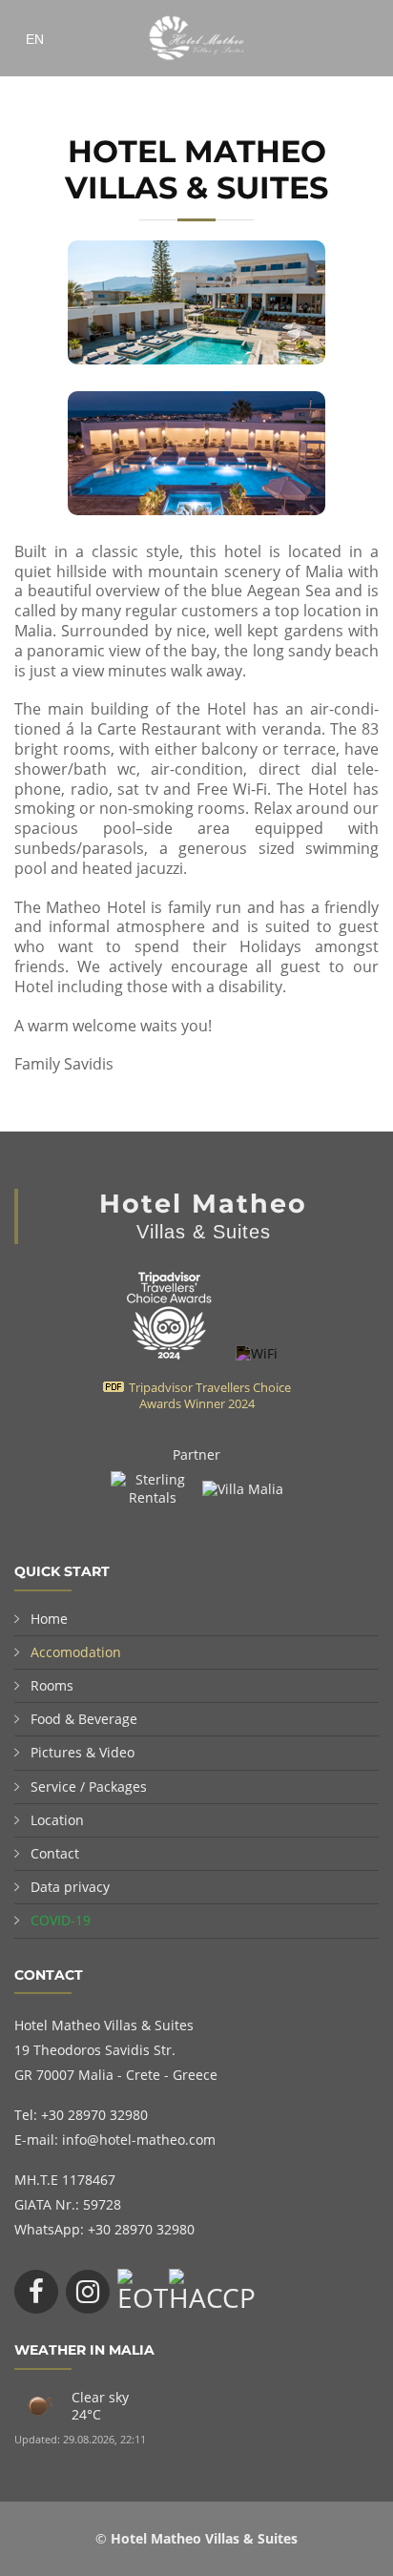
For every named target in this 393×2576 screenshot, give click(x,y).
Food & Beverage (84, 1719)
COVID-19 (61, 1920)
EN (35, 39)
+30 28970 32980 (94, 2115)
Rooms (52, 1685)
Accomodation (76, 1652)
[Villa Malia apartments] (243, 1483)
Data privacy (70, 1887)
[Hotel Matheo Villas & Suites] (166, 1353)
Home (49, 1619)
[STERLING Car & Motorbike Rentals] (155, 1483)
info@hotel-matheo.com (139, 2140)
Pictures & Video (83, 1752)
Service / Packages (89, 1787)
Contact (55, 1853)
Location (57, 1820)
